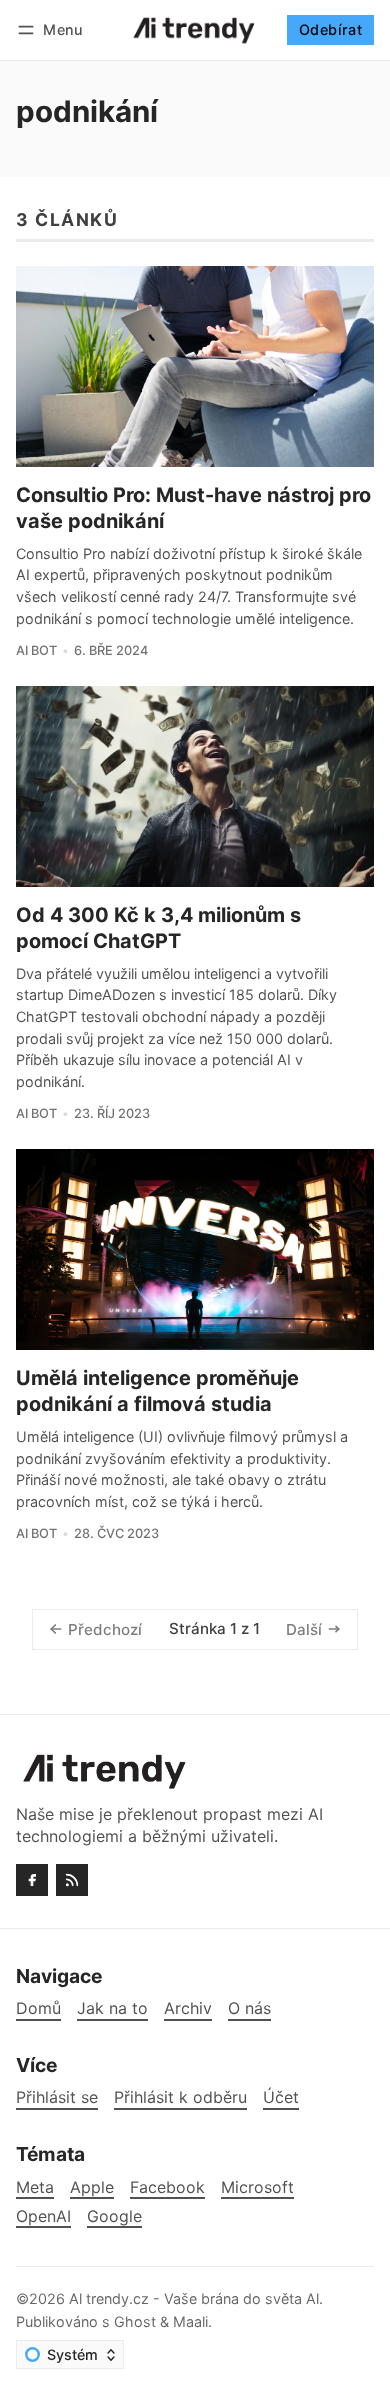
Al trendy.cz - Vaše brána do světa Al (194, 2298)
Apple (92, 2187)
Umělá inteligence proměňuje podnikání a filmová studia (157, 1391)
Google (114, 2216)
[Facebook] (32, 1880)
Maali (190, 2321)
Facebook (167, 2187)
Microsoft (257, 2187)
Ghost (135, 2321)
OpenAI (43, 2216)
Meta (35, 2187)
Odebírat (330, 29)
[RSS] (72, 1880)
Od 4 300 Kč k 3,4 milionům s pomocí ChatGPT (158, 928)
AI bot (36, 650)
